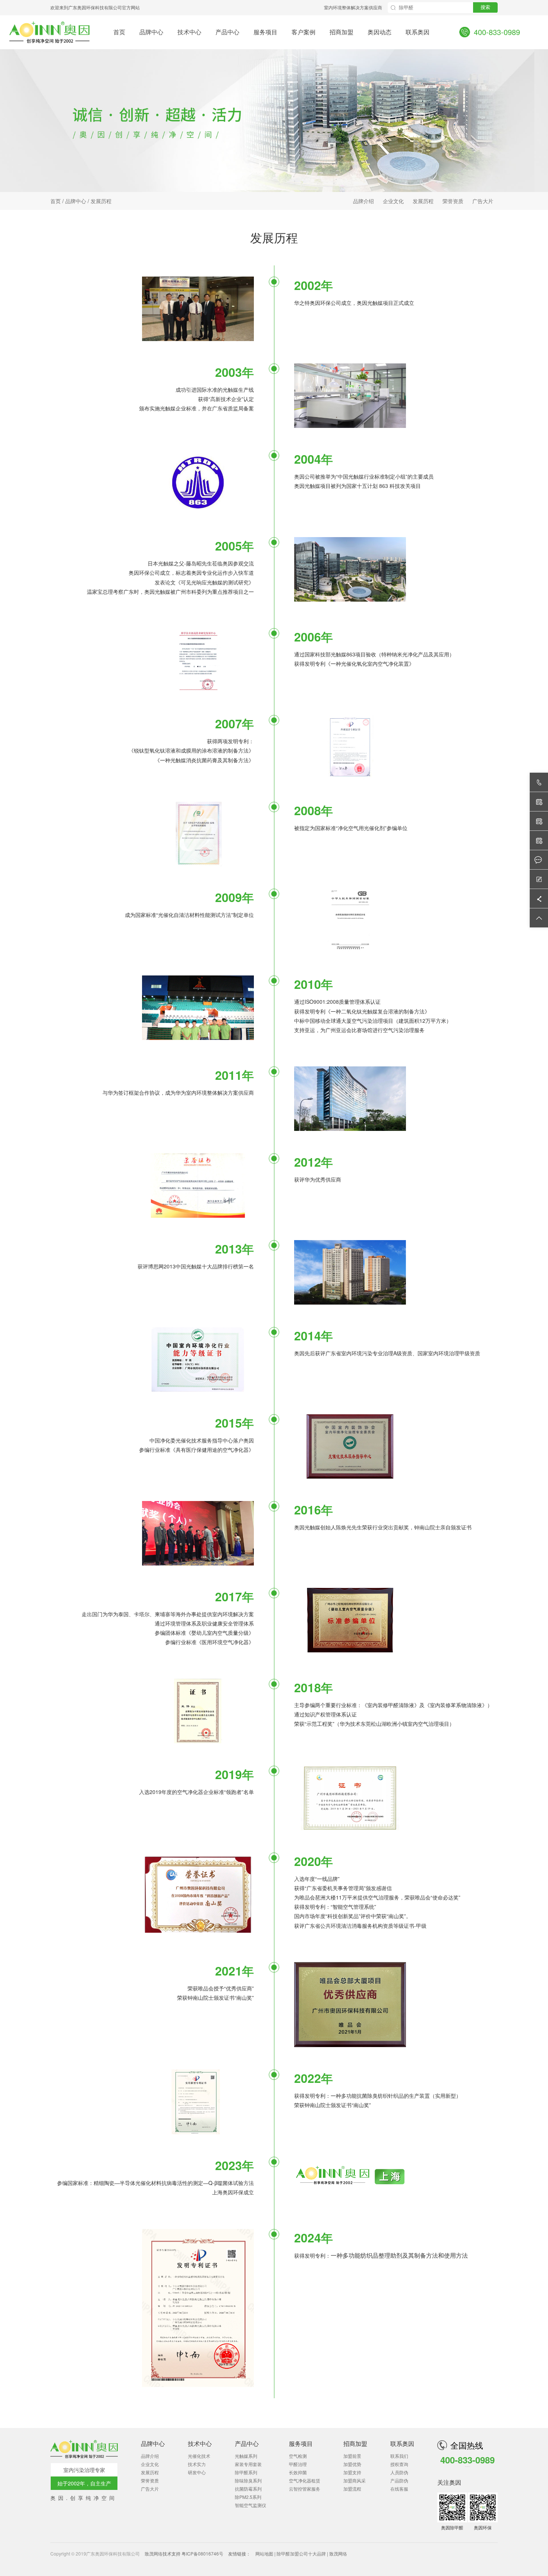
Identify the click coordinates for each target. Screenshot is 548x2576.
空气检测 (298, 2456)
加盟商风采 (355, 2480)
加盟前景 (352, 2456)
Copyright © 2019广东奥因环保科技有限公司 (96, 2553)
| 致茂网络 (337, 2553)
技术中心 (189, 32)
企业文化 (393, 201)
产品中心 (227, 32)
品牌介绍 (363, 201)
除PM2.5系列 (248, 2497)
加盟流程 (352, 2489)
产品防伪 (399, 2480)
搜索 (485, 7)
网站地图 (265, 2553)
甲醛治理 (298, 2464)
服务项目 (265, 32)
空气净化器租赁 (305, 2480)
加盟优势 (352, 2464)
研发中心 (197, 2472)
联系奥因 (418, 32)
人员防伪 (399, 2472)
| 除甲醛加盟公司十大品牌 (301, 2553)
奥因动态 (379, 32)
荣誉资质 (453, 201)
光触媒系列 (246, 2456)
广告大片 (483, 201)
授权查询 (399, 2464)
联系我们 (399, 2456)
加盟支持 (352, 2472)
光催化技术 (199, 2456)
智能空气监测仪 (251, 2505)
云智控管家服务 (305, 2489)
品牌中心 (151, 32)
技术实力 (197, 2464)
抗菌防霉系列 (248, 2489)
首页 (119, 32)
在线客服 (399, 2489)
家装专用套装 (248, 2464)
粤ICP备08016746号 (202, 2553)
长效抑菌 (298, 2472)
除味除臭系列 (248, 2480)
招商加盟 (341, 32)
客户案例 (303, 32)
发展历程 (101, 201)
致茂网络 (154, 2553)
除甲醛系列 (246, 2472)
